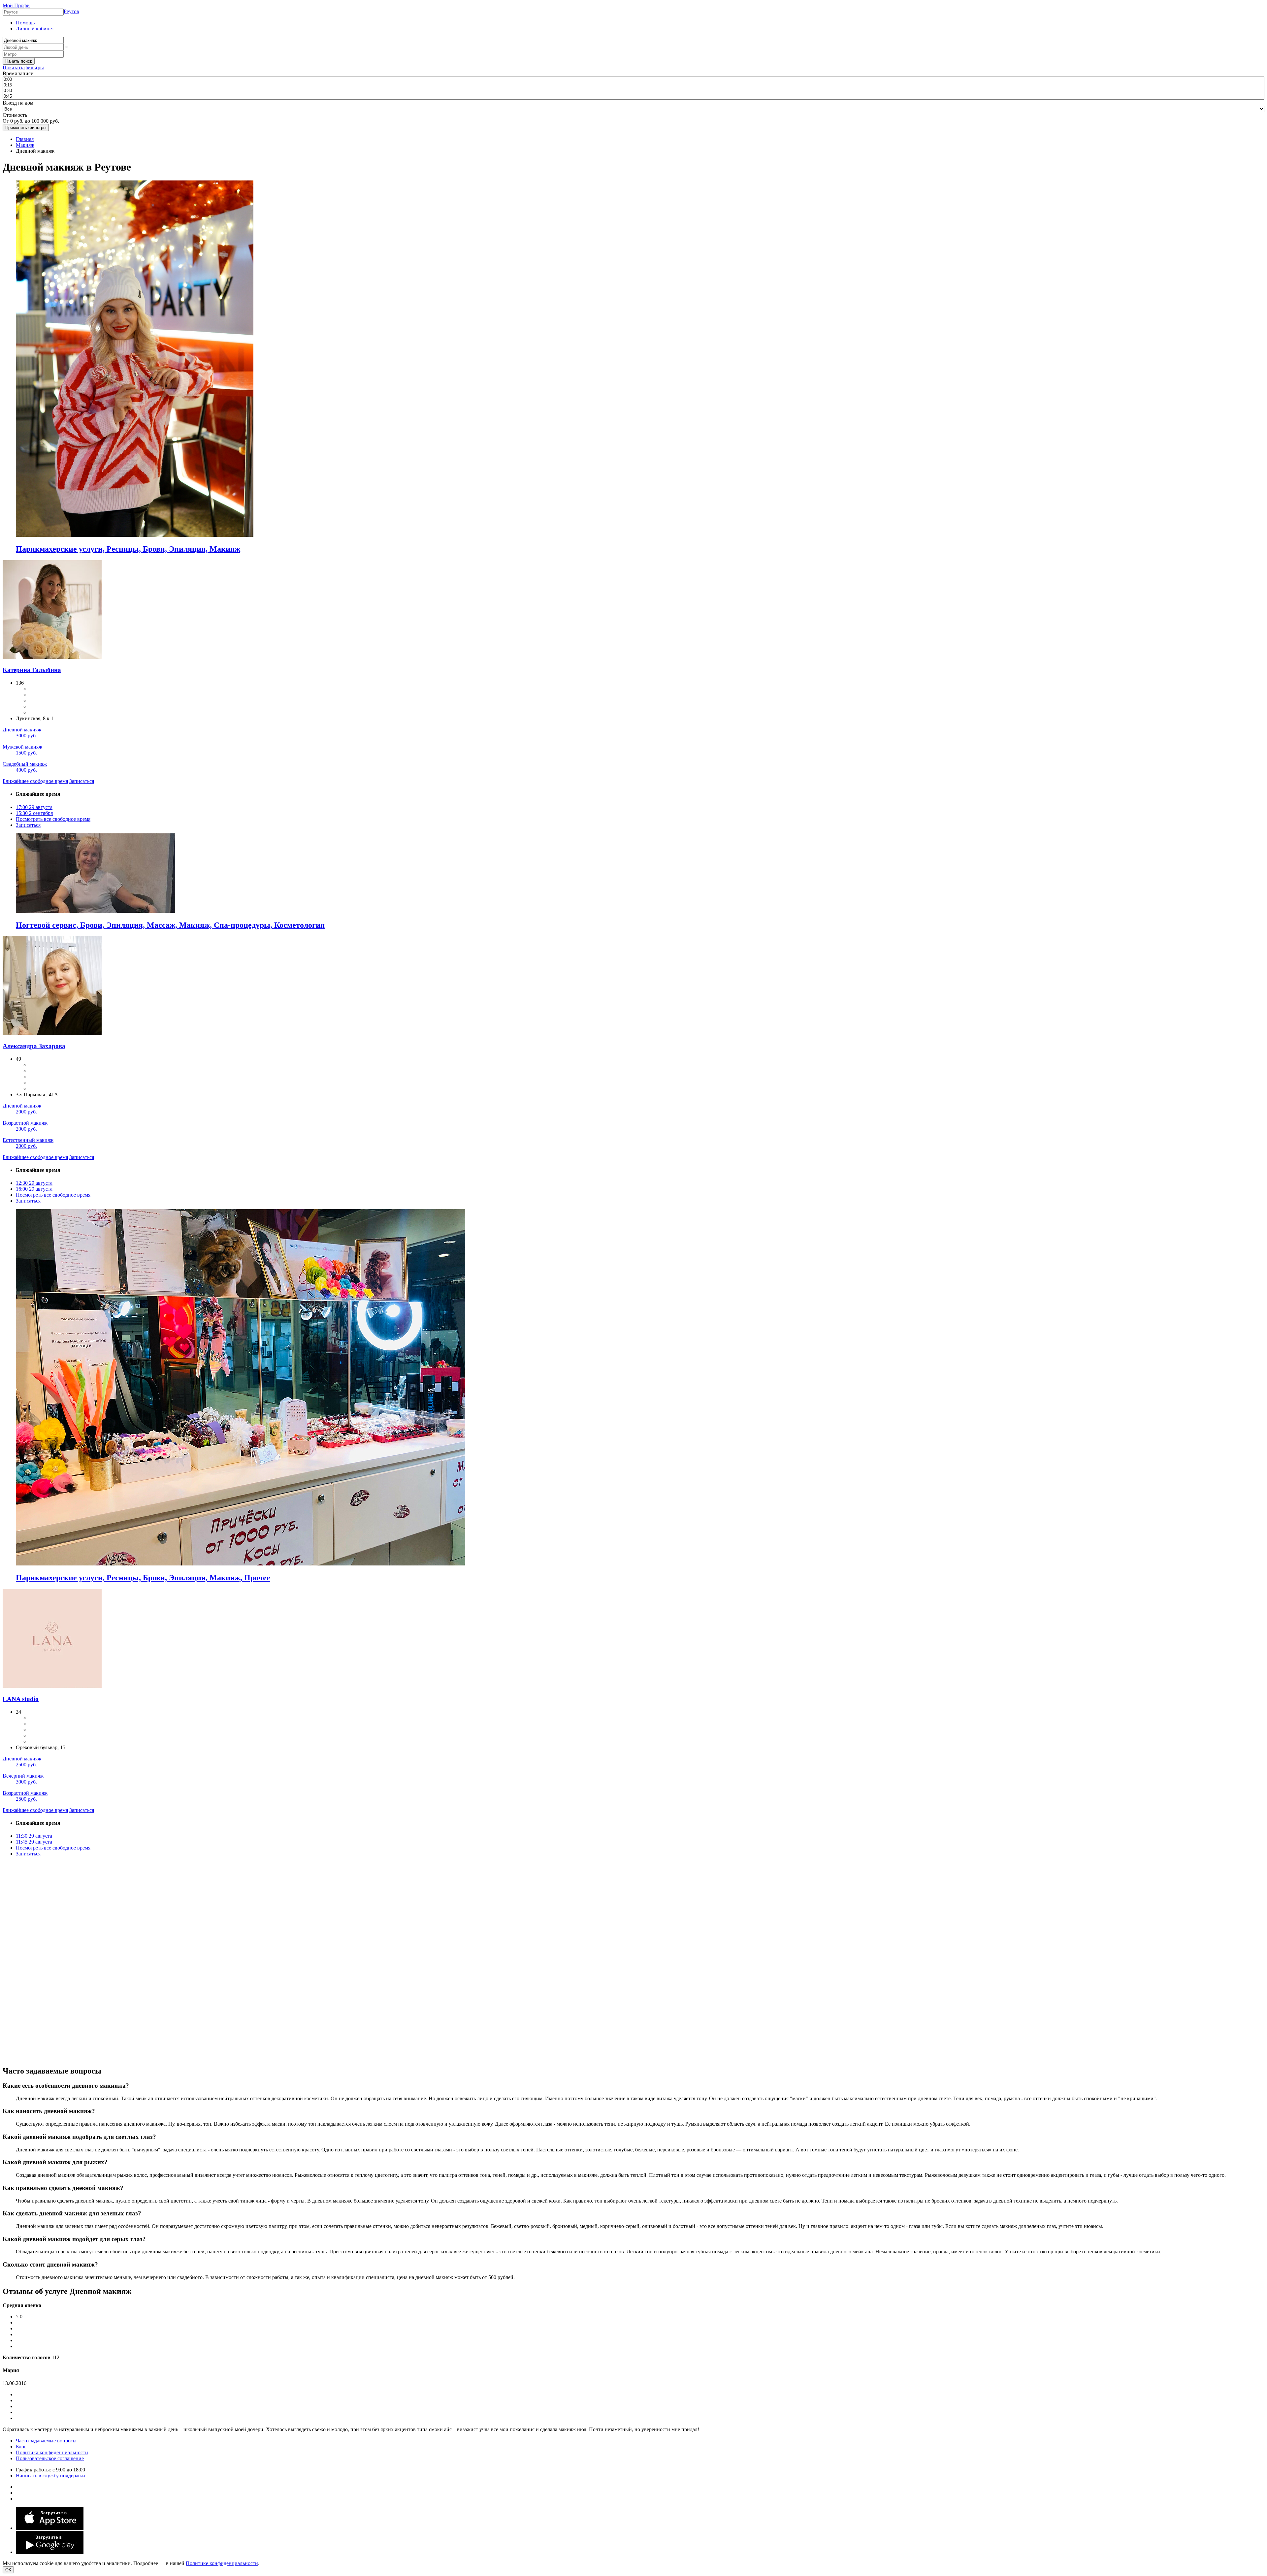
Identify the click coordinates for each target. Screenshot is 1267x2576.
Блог (21, 2447)
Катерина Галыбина (32, 670)
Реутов (71, 11)
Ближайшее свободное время (35, 781)
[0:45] (633, 97)
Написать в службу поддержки (50, 2476)
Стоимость (15, 115)
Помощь (25, 23)
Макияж (25, 145)
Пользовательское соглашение (50, 2458)
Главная (25, 139)
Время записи (18, 73)
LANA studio (21, 1699)
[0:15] (633, 85)
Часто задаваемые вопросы (46, 2441)
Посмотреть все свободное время (53, 819)
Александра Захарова (34, 1046)
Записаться (82, 781)
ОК (8, 2570)
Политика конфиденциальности (52, 2452)
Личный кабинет (35, 29)
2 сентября (34, 813)
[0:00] (633, 80)
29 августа (34, 807)
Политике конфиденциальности (222, 2563)
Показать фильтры (23, 67)
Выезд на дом (18, 103)
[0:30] (633, 91)
